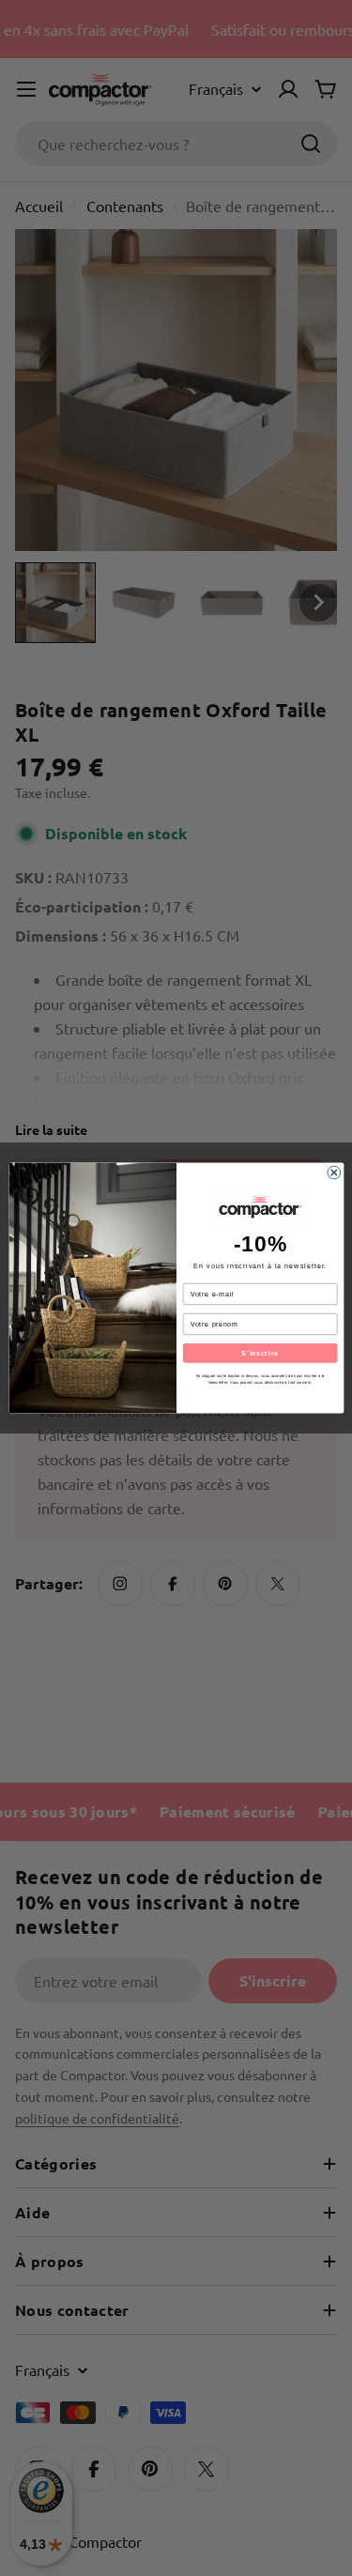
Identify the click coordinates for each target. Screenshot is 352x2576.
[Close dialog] (333, 1173)
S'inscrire (260, 1353)
